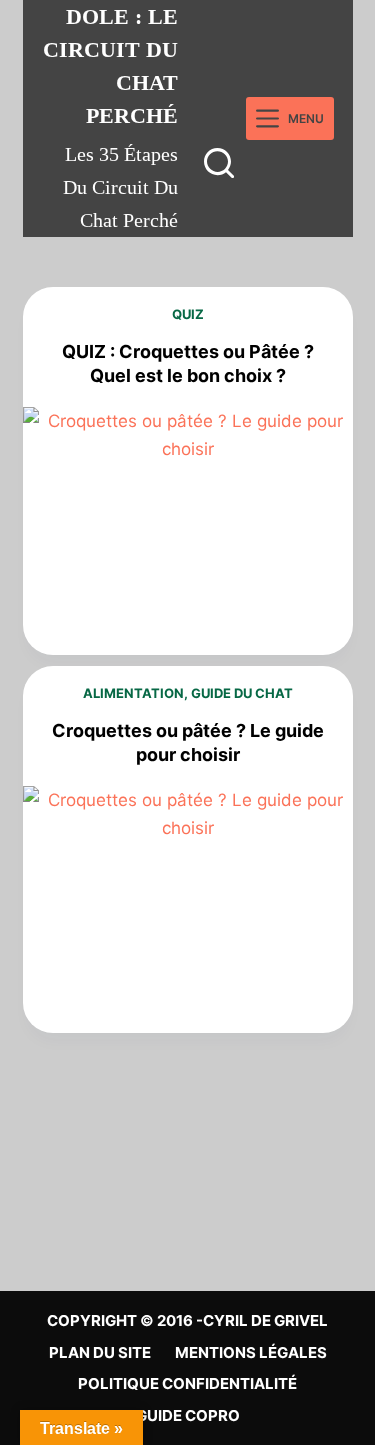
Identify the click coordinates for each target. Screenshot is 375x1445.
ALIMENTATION (133, 693)
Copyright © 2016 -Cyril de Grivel (187, 1320)
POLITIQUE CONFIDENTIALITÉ (187, 1383)
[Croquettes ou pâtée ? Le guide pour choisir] (188, 910)
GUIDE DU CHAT (242, 693)
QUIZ (188, 314)
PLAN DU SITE (100, 1352)
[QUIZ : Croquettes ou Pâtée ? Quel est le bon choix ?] (188, 531)
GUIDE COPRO (188, 1415)
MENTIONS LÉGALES (251, 1352)
